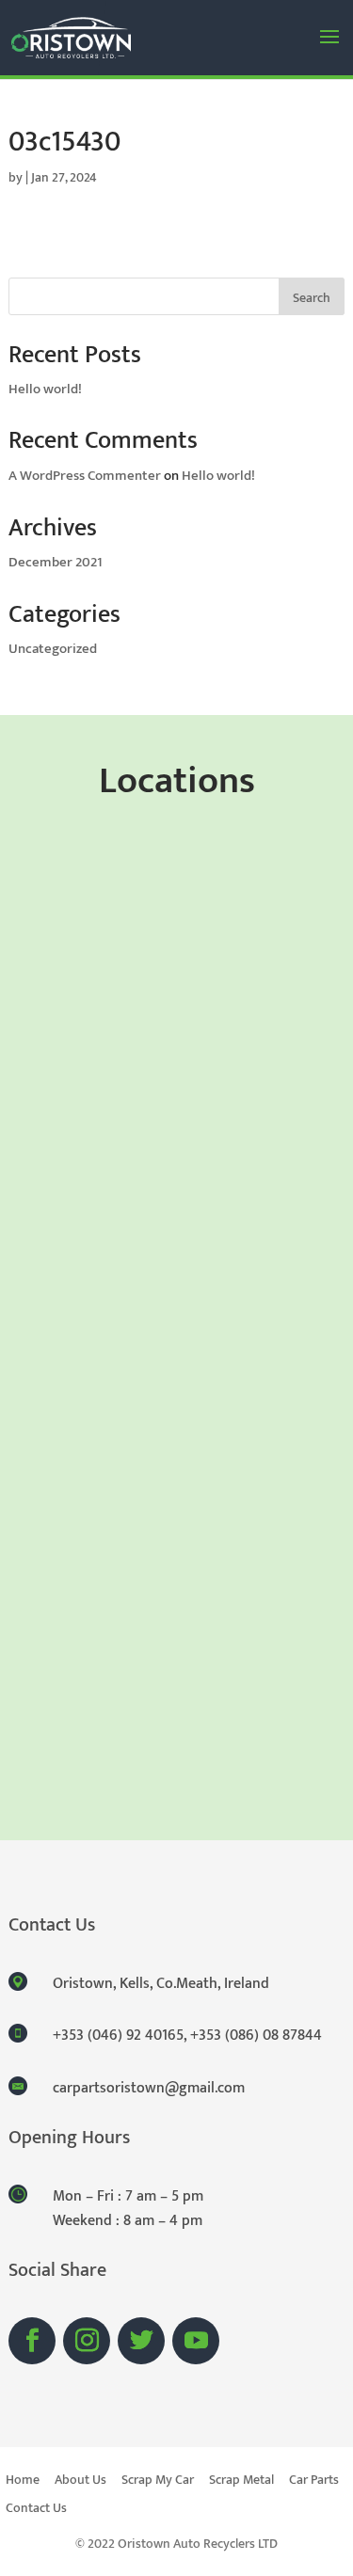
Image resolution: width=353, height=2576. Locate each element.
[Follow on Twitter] (141, 2341)
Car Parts (314, 2482)
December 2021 (56, 562)
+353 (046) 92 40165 (118, 2035)
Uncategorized (53, 649)
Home (23, 2482)
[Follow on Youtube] (196, 2341)
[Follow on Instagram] (87, 2341)
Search (312, 298)
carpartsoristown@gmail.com (149, 2088)
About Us (80, 2482)
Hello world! (45, 389)
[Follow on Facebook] (32, 2341)
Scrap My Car (158, 2482)
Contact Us (36, 2510)
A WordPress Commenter (85, 476)
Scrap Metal (241, 2482)
